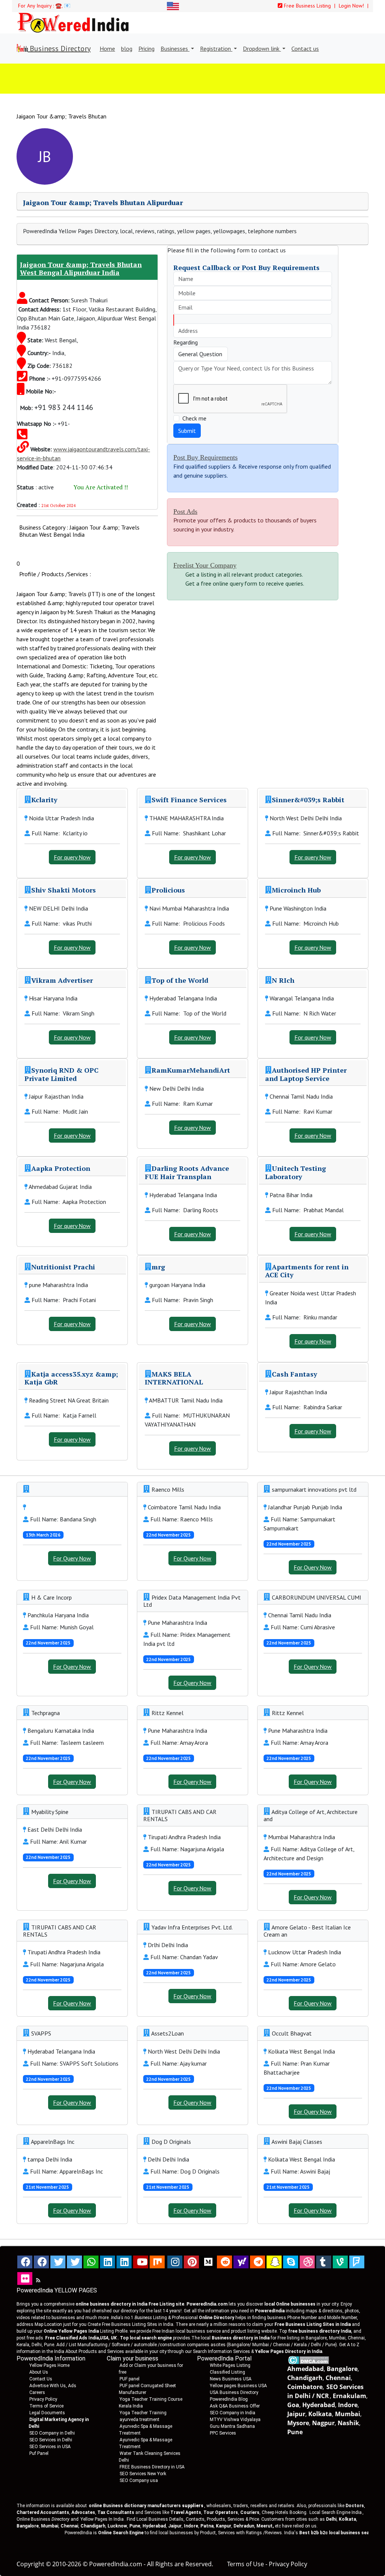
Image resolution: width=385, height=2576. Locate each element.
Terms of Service (46, 2406)
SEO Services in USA (50, 2447)
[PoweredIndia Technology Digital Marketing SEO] (38, 2280)
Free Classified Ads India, (81, 2338)
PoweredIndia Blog (229, 2399)
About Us (39, 2372)
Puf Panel (39, 2453)
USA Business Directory (234, 2392)
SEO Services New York (143, 2474)
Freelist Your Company (205, 565)
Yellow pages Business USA (238, 2386)
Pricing (146, 49)
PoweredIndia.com (116, 2564)
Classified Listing (227, 2372)
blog (127, 49)
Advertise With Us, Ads (53, 2386)
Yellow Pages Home (49, 2365)
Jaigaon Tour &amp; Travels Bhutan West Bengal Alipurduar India (81, 269)
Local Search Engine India (336, 2512)
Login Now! (352, 6)
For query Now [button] (72, 857)
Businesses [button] (175, 49)
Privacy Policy (43, 2399)
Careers (37, 2392)
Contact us (305, 49)
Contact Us (41, 2379)
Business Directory (59, 49)
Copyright (30, 2564)
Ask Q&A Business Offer (235, 2406)
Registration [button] (216, 49)
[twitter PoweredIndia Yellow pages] (58, 2262)
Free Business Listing (307, 6)
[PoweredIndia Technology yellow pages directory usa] (25, 2278)
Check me (194, 418)
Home (107, 49)
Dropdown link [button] (262, 49)
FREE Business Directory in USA (152, 2467)
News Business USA (231, 2379)
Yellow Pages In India (102, 2519)
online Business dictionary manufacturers (146, 2506)
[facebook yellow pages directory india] (41, 2262)
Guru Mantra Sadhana (232, 2426)
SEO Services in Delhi (51, 2440)
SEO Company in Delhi (52, 2433)
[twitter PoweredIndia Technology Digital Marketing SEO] (74, 2262)
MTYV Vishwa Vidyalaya (235, 2420)
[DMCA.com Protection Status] (308, 2359)
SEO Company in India (233, 2413)
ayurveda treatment (139, 2420)
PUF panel (130, 2379)
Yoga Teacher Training (143, 2413)
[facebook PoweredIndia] (25, 2262)
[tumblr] (324, 2262)
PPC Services (223, 2433)
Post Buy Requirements (205, 457)
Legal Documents (47, 2413)
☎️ (58, 6)
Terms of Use (246, 2564)
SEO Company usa (139, 2480)
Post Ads (185, 512)
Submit (187, 431)
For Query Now (72, 1558)
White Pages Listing (230, 2365)
